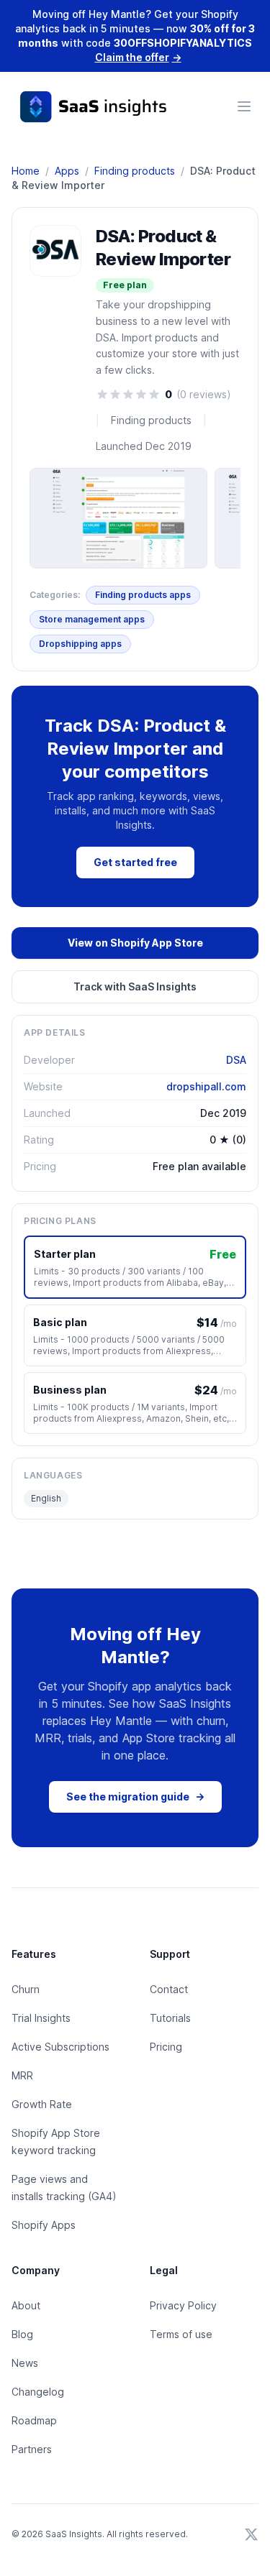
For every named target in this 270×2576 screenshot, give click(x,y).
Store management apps (92, 619)
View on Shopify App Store (135, 943)
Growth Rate (42, 2104)
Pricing (166, 2047)
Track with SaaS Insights (135, 986)
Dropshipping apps (80, 644)
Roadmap (34, 2420)
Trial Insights (41, 2018)
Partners (32, 2449)
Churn (26, 1989)
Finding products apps (143, 595)
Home (26, 171)
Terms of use (181, 2334)
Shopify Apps (44, 2225)
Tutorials (170, 2018)
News (25, 2363)
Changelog (38, 2392)
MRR (22, 2075)
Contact (169, 1989)
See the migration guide (135, 1797)
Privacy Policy (183, 2305)
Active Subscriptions (60, 2047)
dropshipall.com (206, 1086)
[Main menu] (244, 106)
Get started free (135, 862)
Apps (67, 171)
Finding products (135, 171)
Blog (22, 2334)
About (26, 2305)
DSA (236, 1060)
